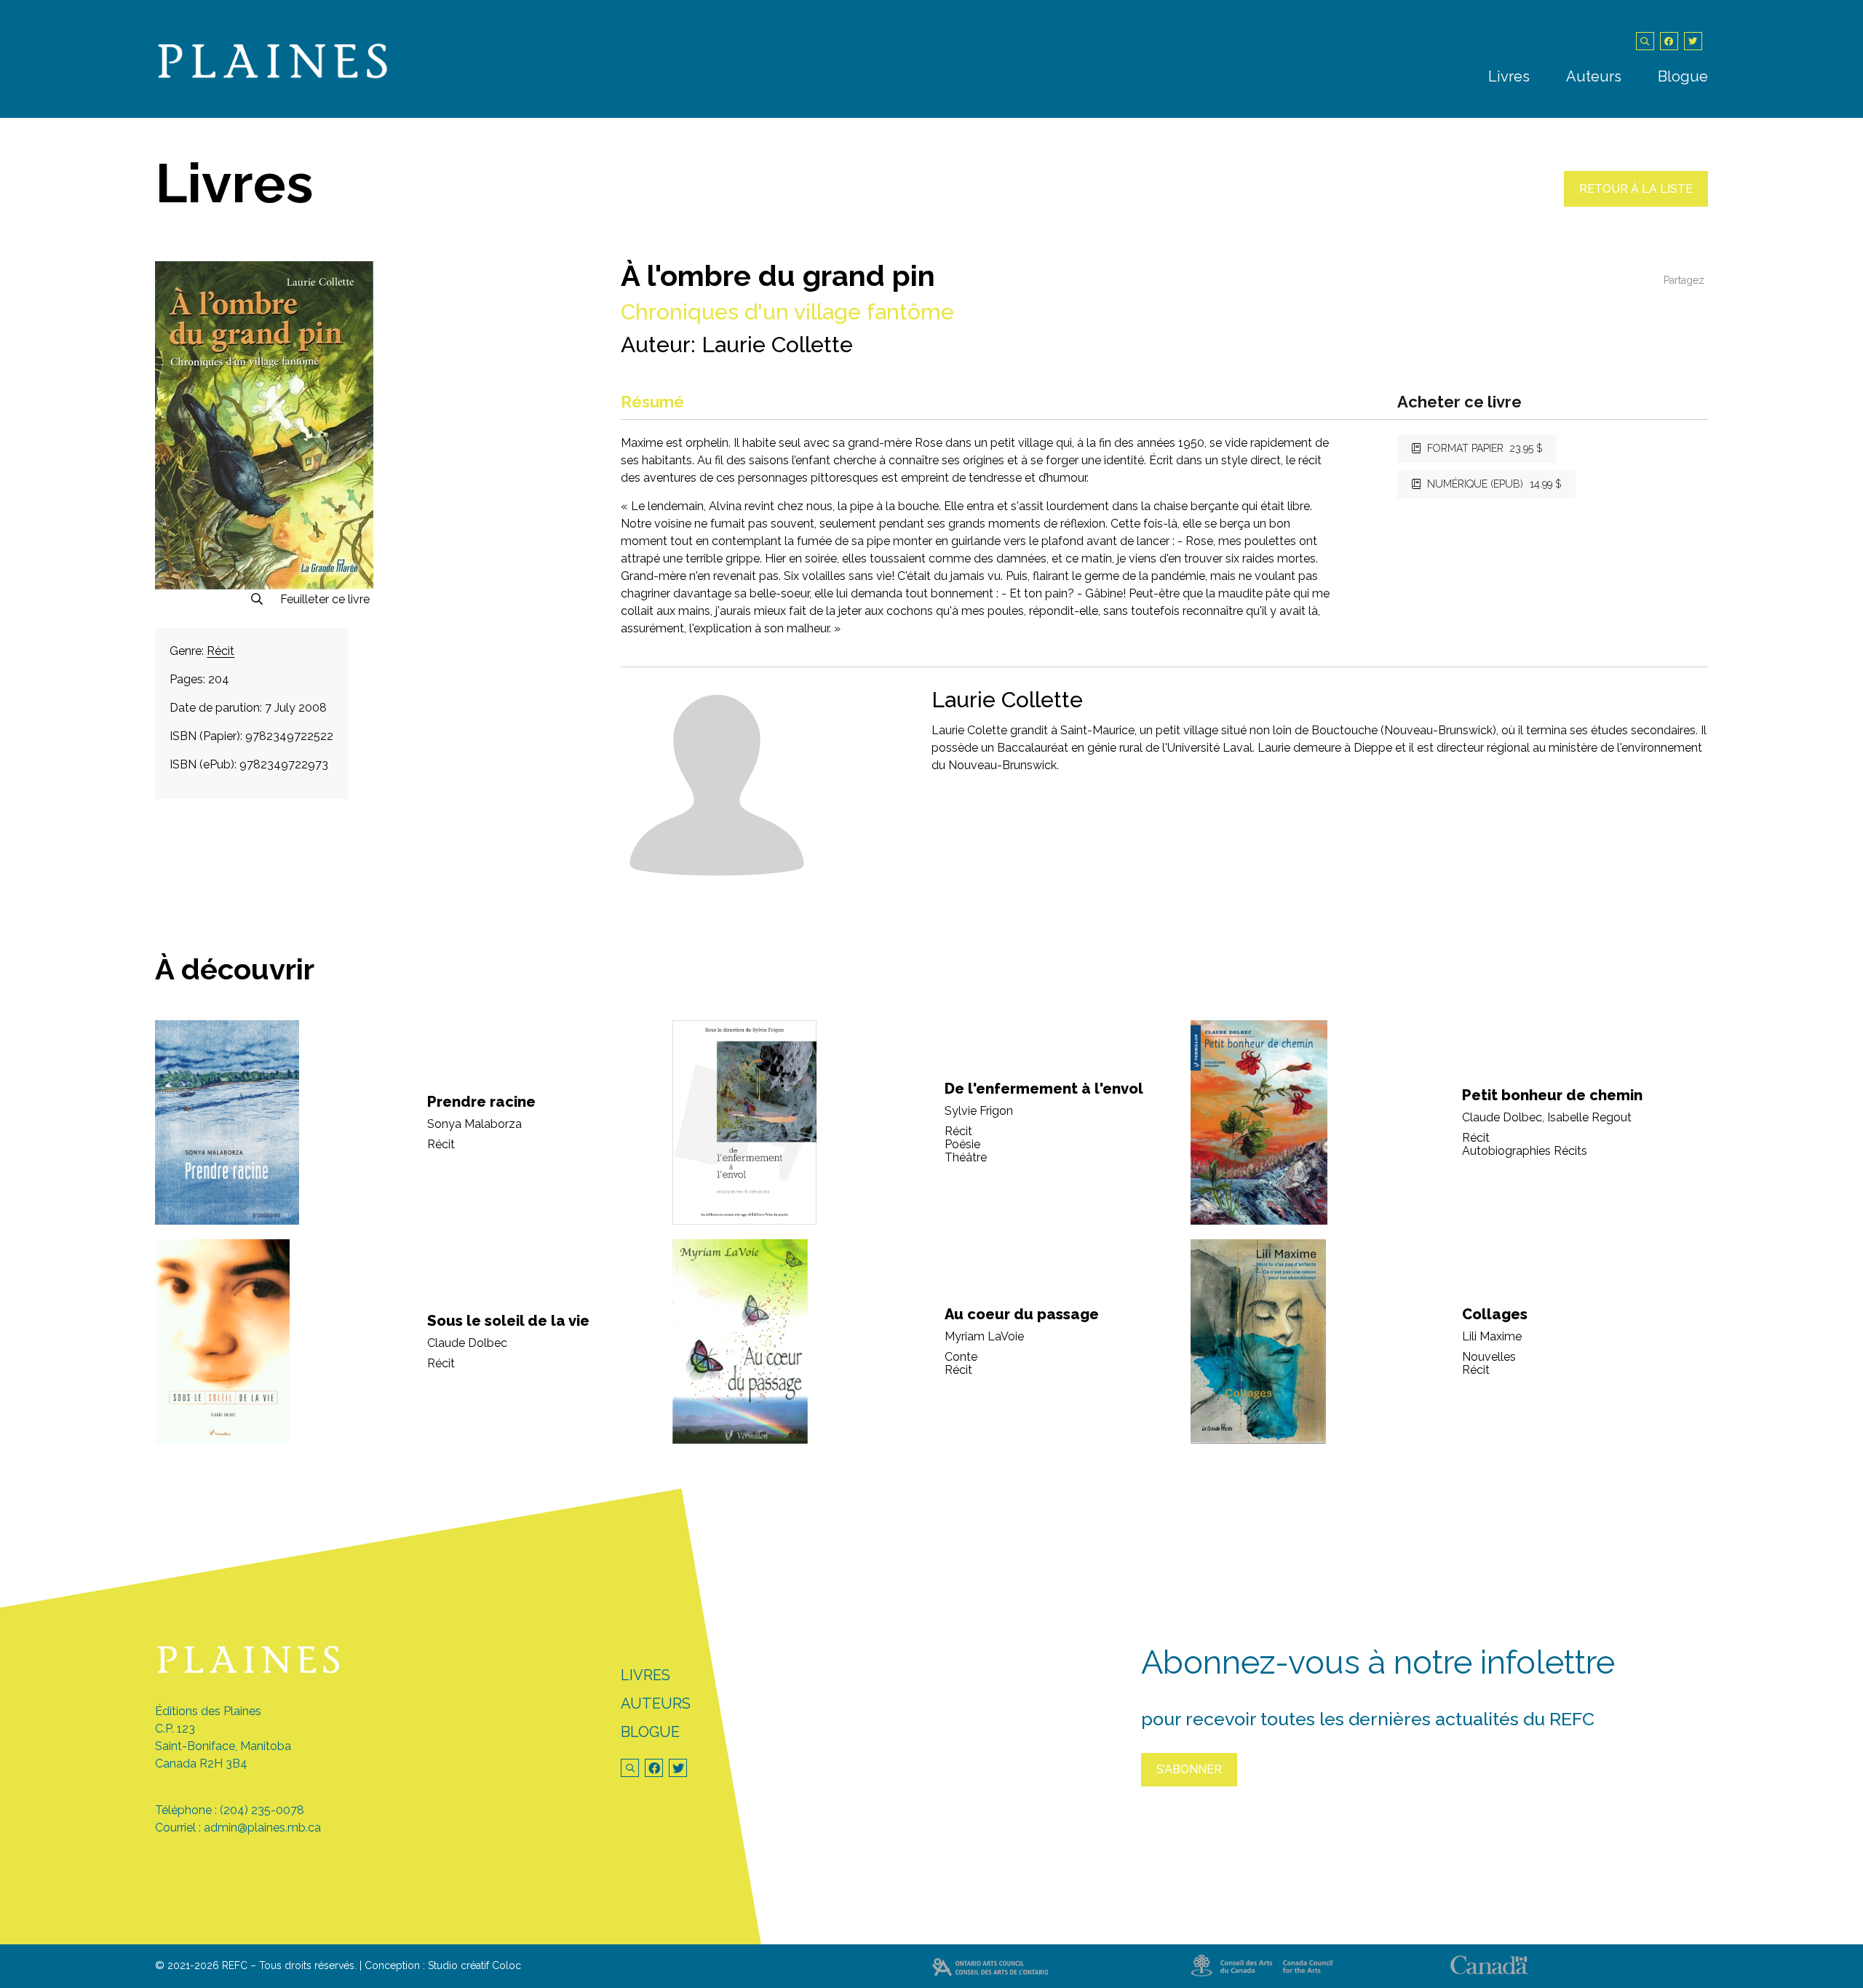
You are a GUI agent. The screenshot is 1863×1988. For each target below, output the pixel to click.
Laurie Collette (777, 345)
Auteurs (1594, 76)
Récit (221, 651)
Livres (1509, 76)
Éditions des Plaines (208, 1711)
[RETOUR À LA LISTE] (1636, 203)
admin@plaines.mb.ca (262, 1828)
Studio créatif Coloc (474, 1965)
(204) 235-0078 (262, 1810)
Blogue (1683, 76)
